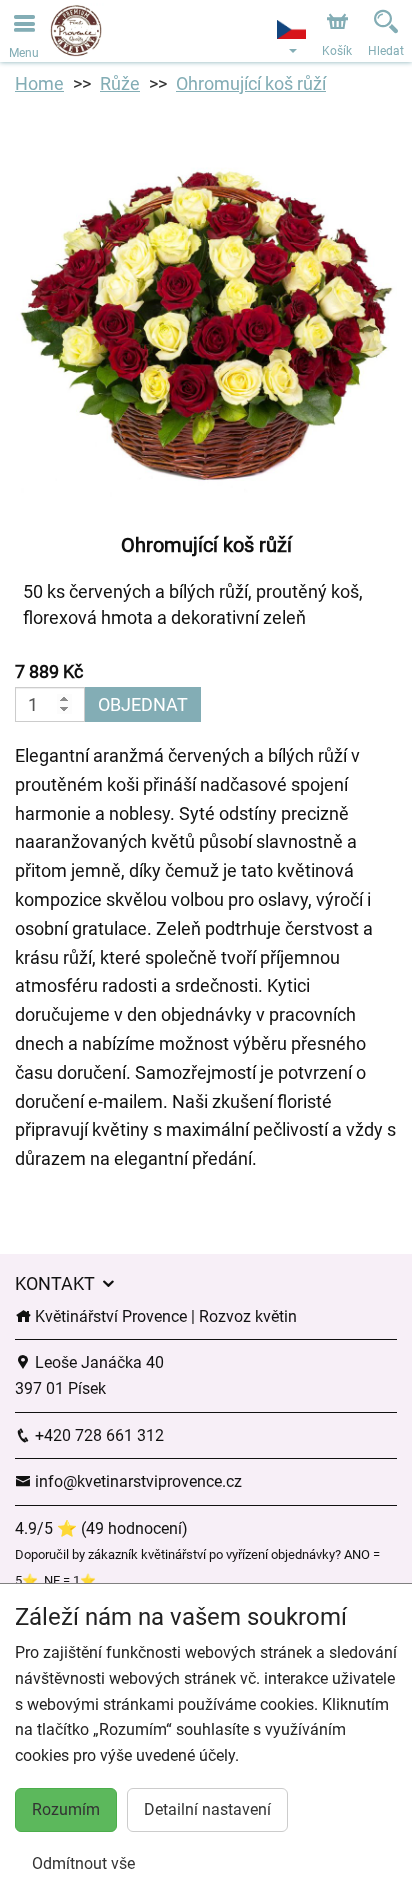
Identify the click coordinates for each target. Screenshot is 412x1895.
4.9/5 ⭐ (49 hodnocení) (101, 1528)
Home (39, 83)
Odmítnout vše (83, 1863)
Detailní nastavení (207, 1809)
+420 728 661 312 (97, 1435)
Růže (120, 83)
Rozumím (66, 1809)
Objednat (143, 704)
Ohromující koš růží (251, 83)
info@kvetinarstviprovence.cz (136, 1481)
